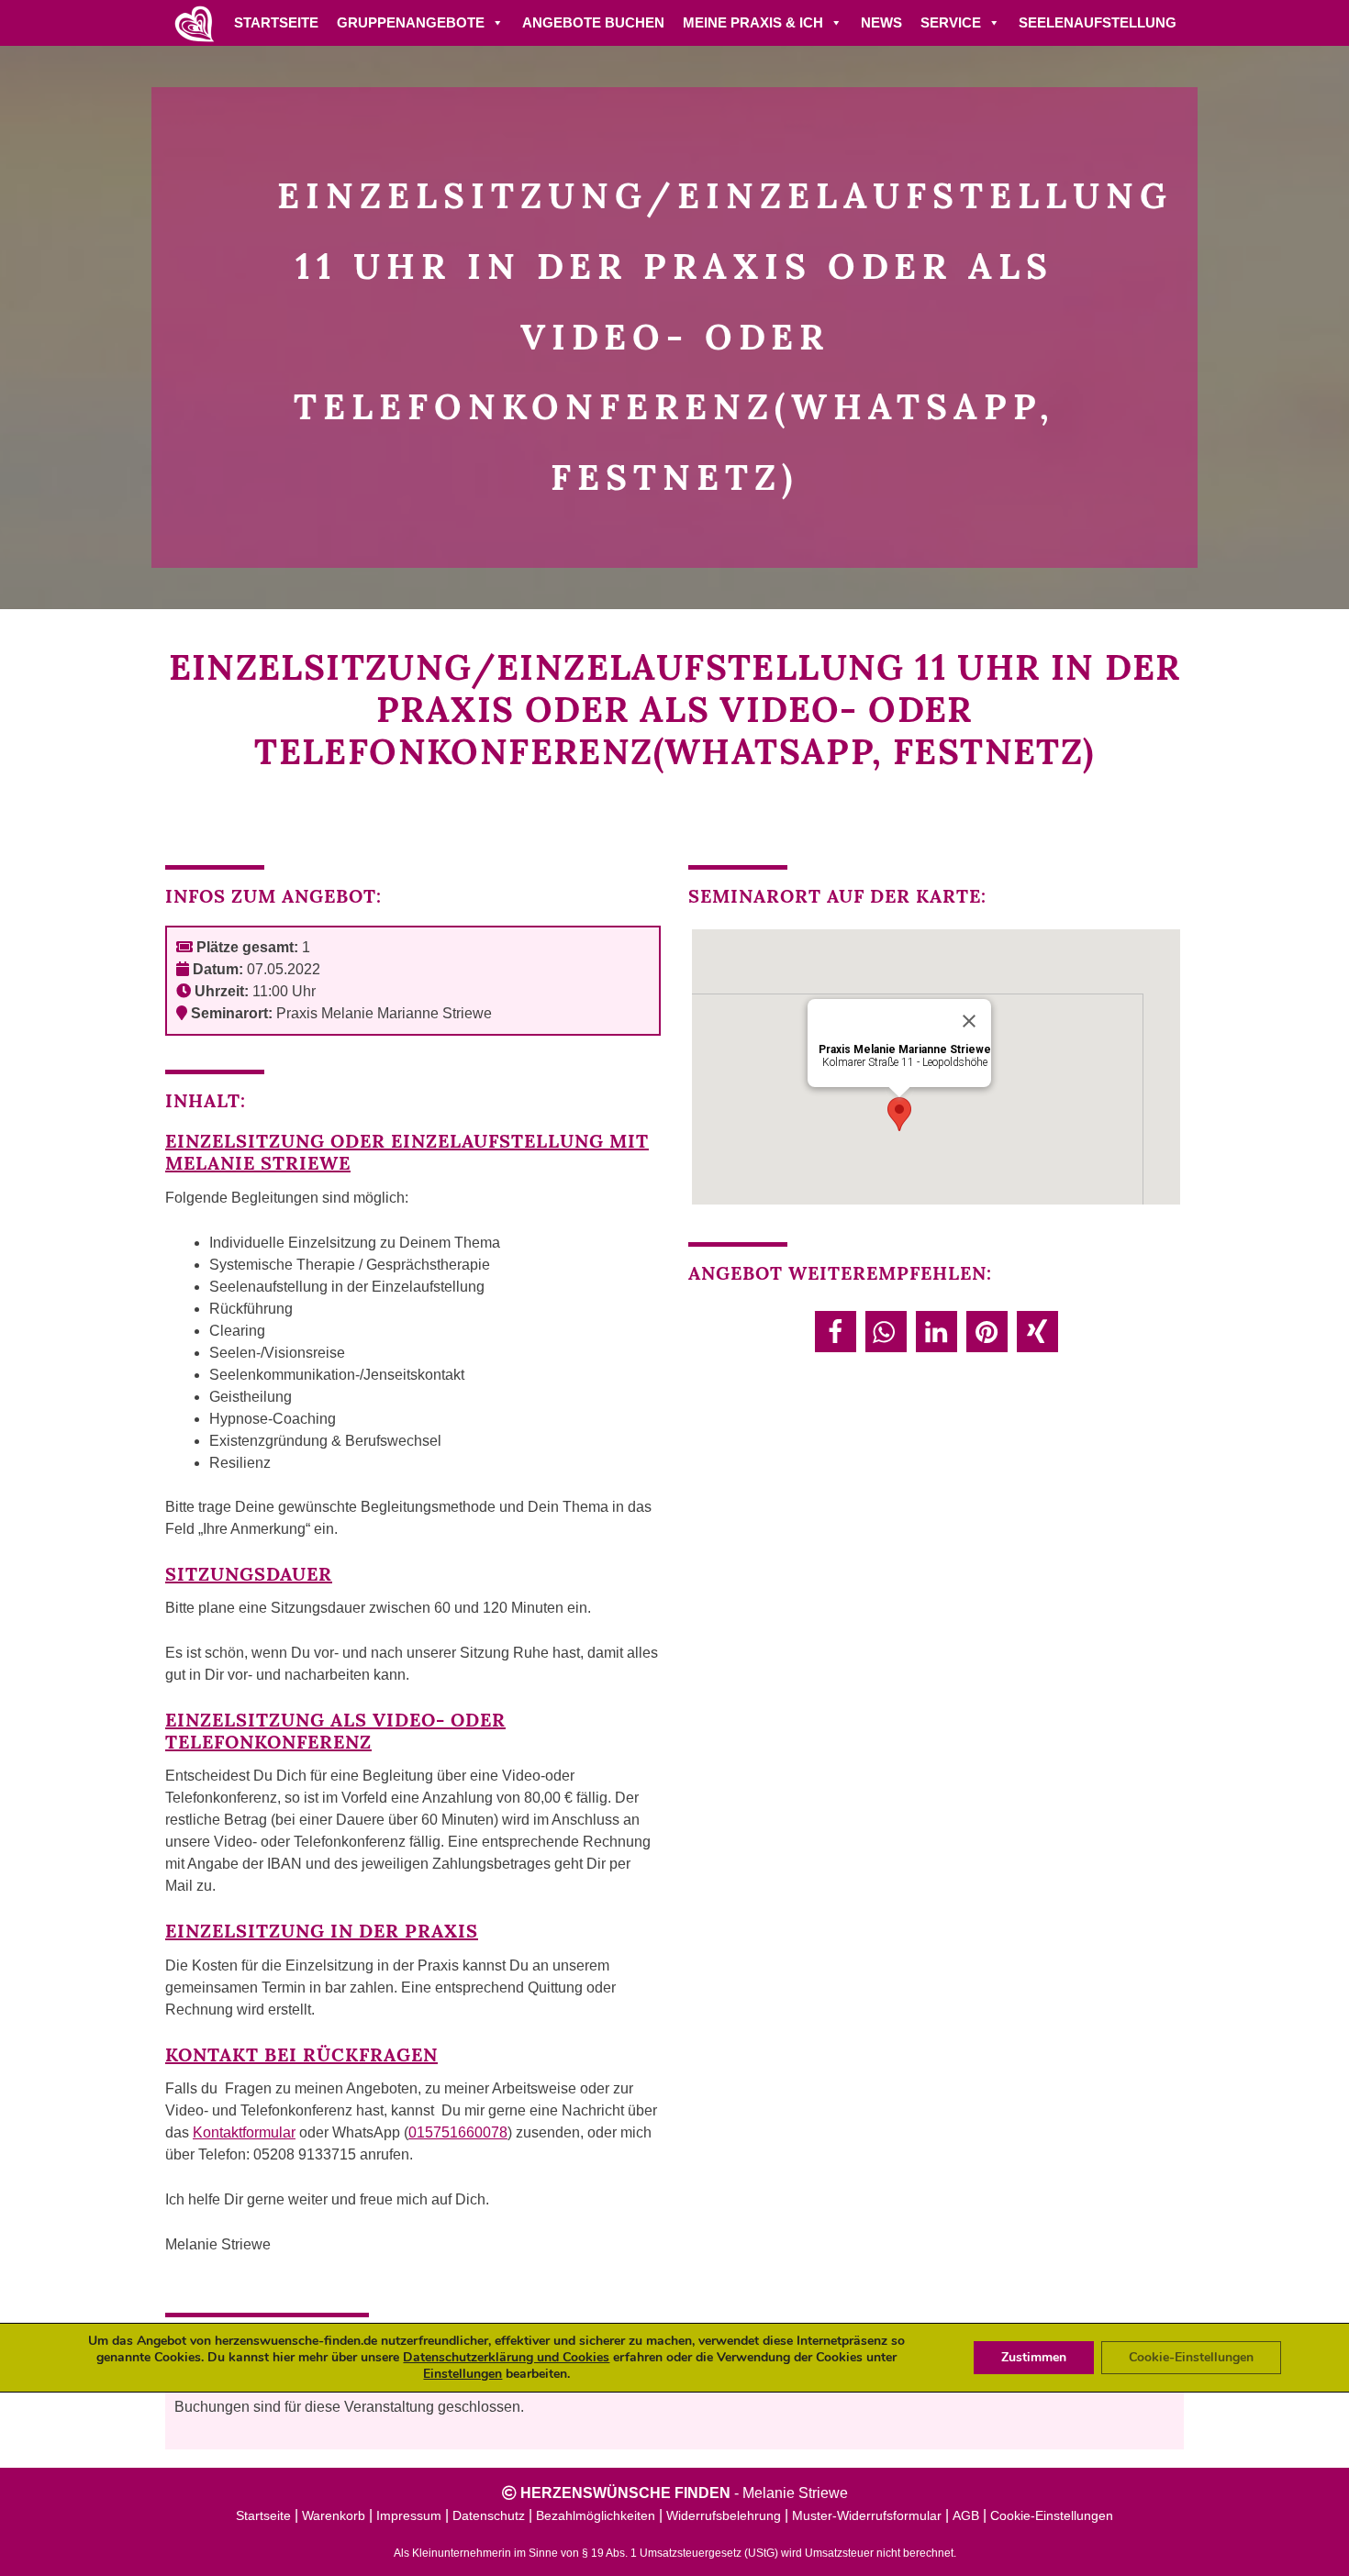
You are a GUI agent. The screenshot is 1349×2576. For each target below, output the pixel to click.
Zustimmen (1034, 2357)
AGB (966, 2515)
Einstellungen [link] (463, 2374)
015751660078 (458, 2132)
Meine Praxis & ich (753, 22)
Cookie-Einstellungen (1052, 2515)
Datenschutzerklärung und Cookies (506, 2357)
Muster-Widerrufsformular (867, 2515)
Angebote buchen (593, 22)
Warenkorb (334, 2515)
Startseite (276, 22)
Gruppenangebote (411, 22)
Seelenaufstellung (1098, 22)
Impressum (409, 2515)
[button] (836, 1332)
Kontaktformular (244, 2132)
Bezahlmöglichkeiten (596, 2515)
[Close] (969, 1021)
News (881, 22)
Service (951, 22)
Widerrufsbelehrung (724, 2515)
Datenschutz (489, 2515)
